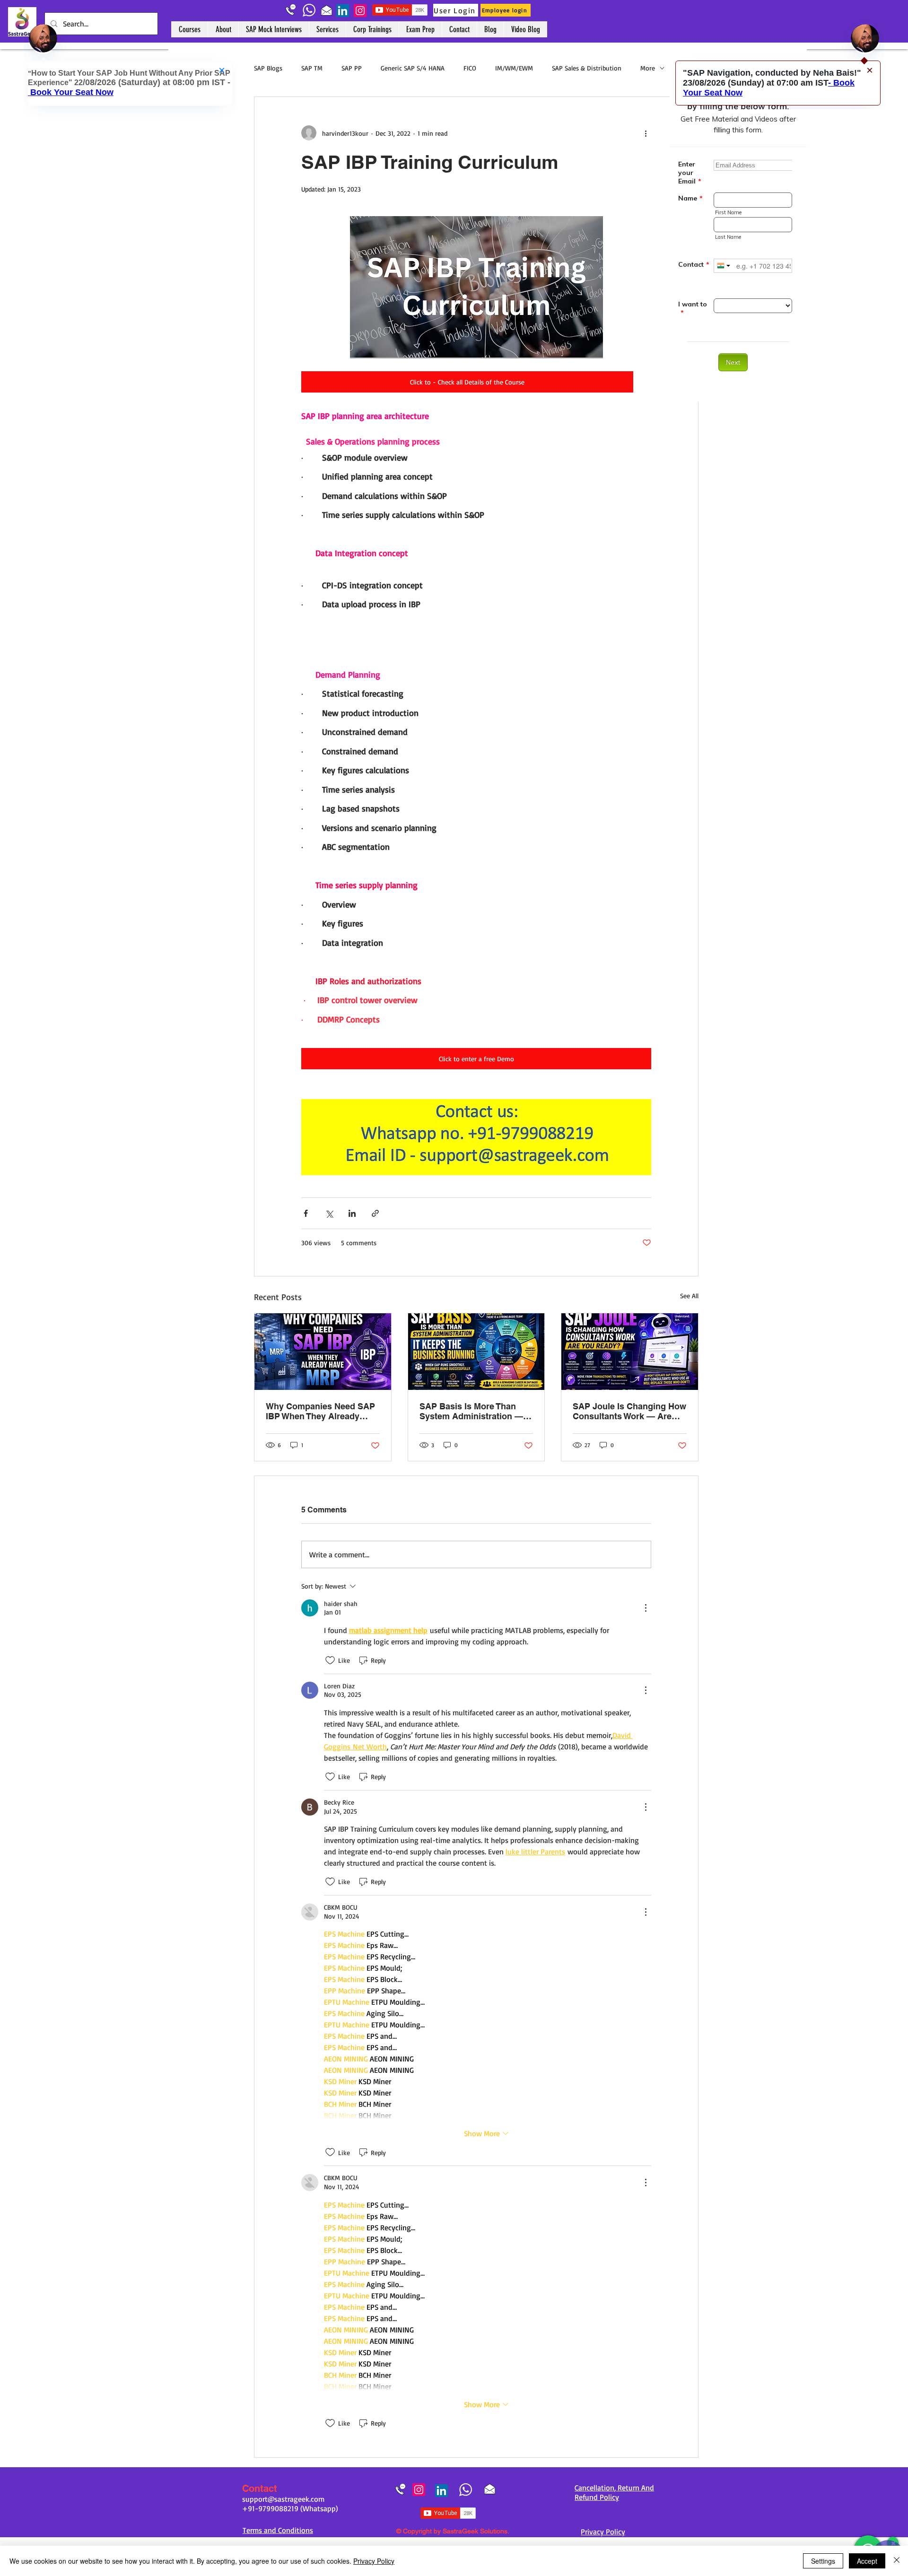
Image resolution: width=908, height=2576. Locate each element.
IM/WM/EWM (514, 68)
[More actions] (646, 133)
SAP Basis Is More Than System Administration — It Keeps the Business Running (475, 1411)
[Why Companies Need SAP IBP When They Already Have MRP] (323, 1352)
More (648, 68)
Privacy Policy (374, 2561)
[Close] (897, 2561)
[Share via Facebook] (306, 1213)
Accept (867, 2561)
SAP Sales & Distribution (587, 68)
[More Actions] (646, 1608)
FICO (470, 68)
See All (689, 1296)
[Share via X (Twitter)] (329, 1213)
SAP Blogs (268, 68)
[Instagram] (360, 11)
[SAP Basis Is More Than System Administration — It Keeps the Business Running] (476, 1352)
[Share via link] (375, 1213)
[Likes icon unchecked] (330, 1660)
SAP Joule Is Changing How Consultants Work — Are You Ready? (629, 1411)
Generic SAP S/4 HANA (413, 68)
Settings (823, 2561)
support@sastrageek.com (283, 2499)
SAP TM (312, 68)
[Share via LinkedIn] (352, 1213)
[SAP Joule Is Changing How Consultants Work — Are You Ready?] (630, 1352)
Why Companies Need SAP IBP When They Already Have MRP (320, 1411)
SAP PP (352, 68)
